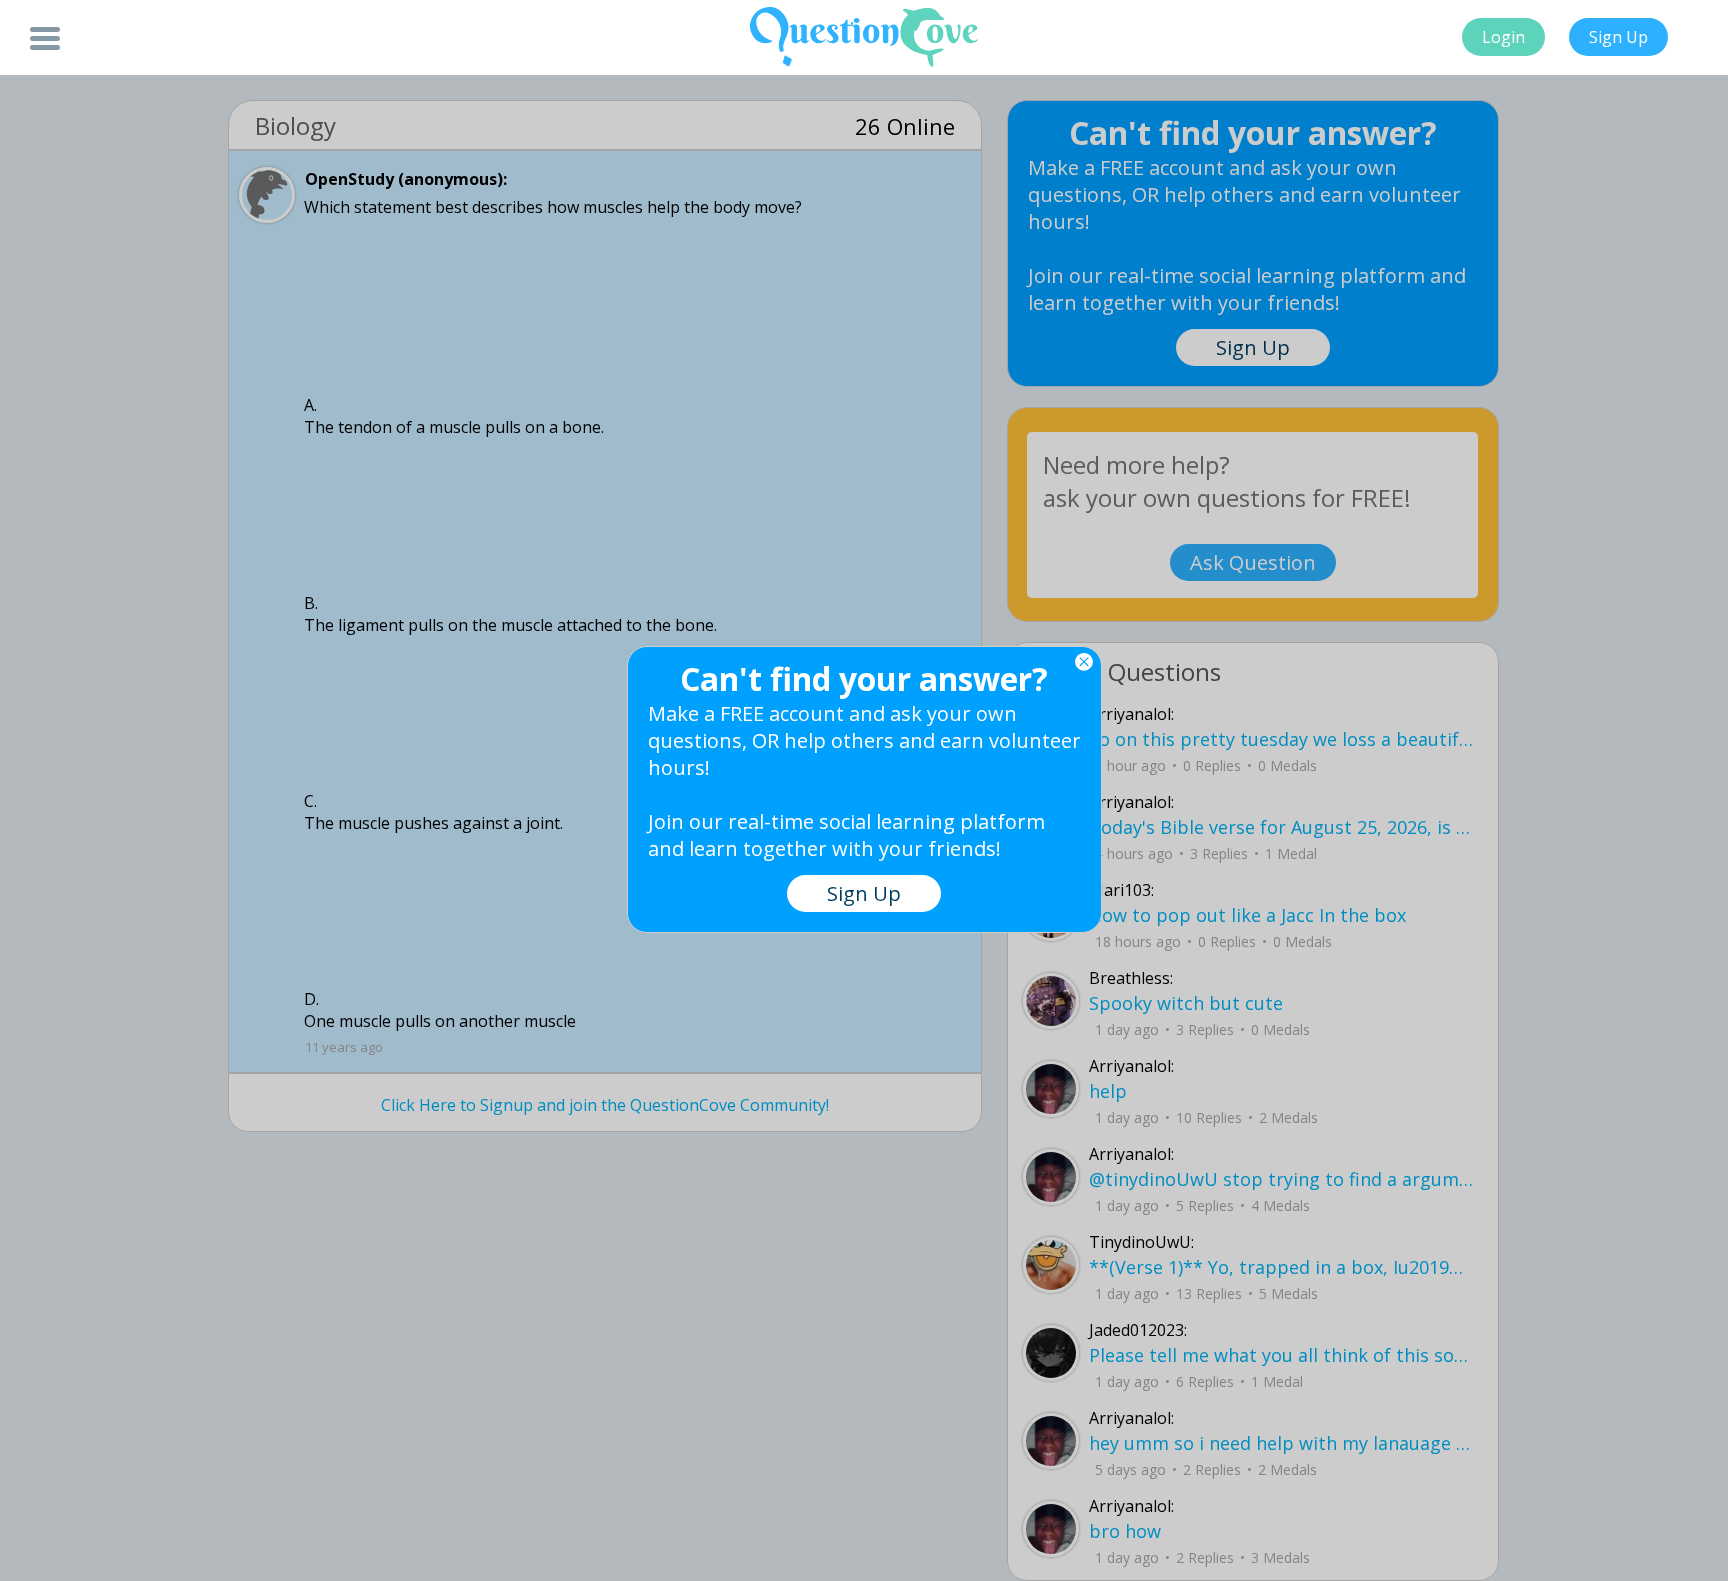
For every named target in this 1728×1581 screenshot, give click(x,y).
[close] (1084, 662)
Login (1503, 37)
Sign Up (1618, 37)
